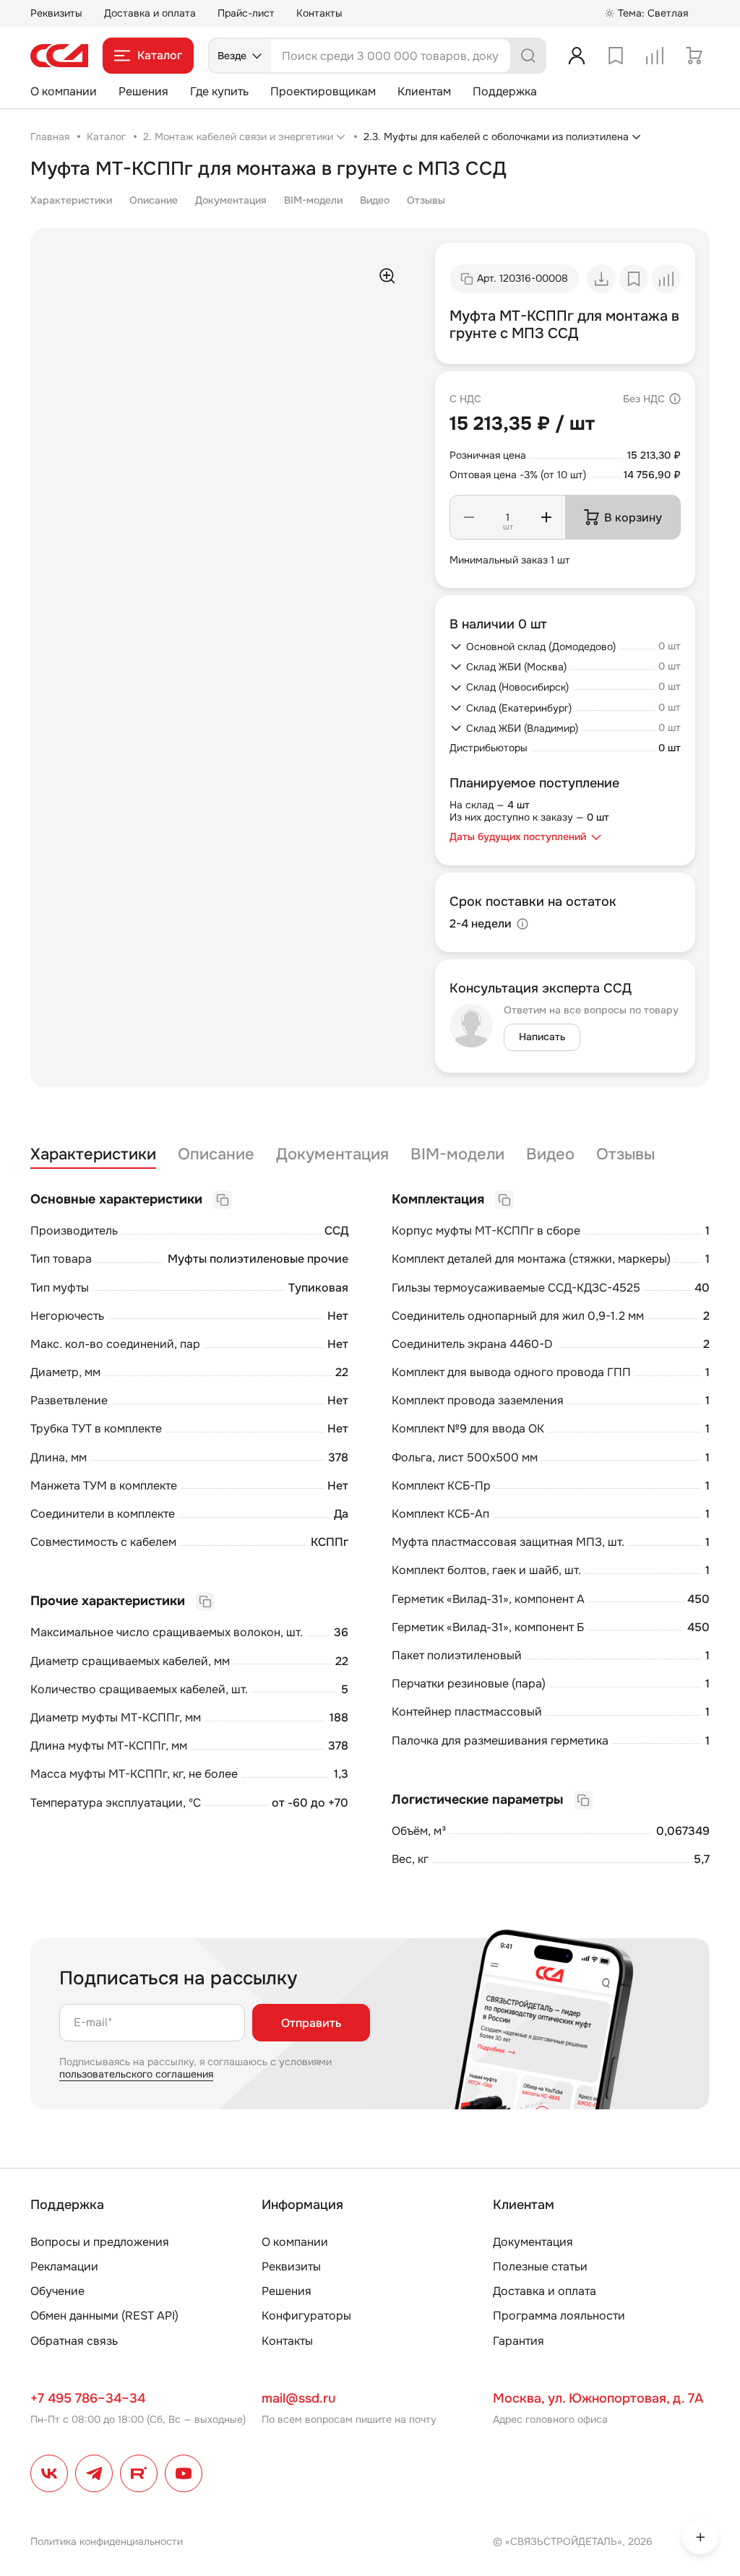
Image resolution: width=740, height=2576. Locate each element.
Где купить (219, 91)
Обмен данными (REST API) (104, 2316)
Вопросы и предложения (100, 2242)
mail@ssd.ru (298, 2398)
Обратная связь (74, 2341)
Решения (143, 91)
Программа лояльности (559, 2316)
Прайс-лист (246, 13)
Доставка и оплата (150, 13)
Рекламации (64, 2266)
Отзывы (426, 200)
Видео (375, 200)
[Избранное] (616, 56)
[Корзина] (694, 56)
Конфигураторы (306, 2316)
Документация (231, 200)
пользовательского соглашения (136, 2074)
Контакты (319, 13)
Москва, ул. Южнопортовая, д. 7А (598, 2398)
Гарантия (519, 2341)
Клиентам (424, 91)
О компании (64, 91)
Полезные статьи (540, 2266)
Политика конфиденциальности (107, 2541)
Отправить (311, 2023)
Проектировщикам (323, 91)
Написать (542, 1037)
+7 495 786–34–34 (88, 2398)
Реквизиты (56, 13)
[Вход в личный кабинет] (577, 56)
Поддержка (505, 91)
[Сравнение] (655, 56)
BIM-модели (313, 200)
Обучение (57, 2291)
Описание (154, 200)
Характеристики (71, 200)
